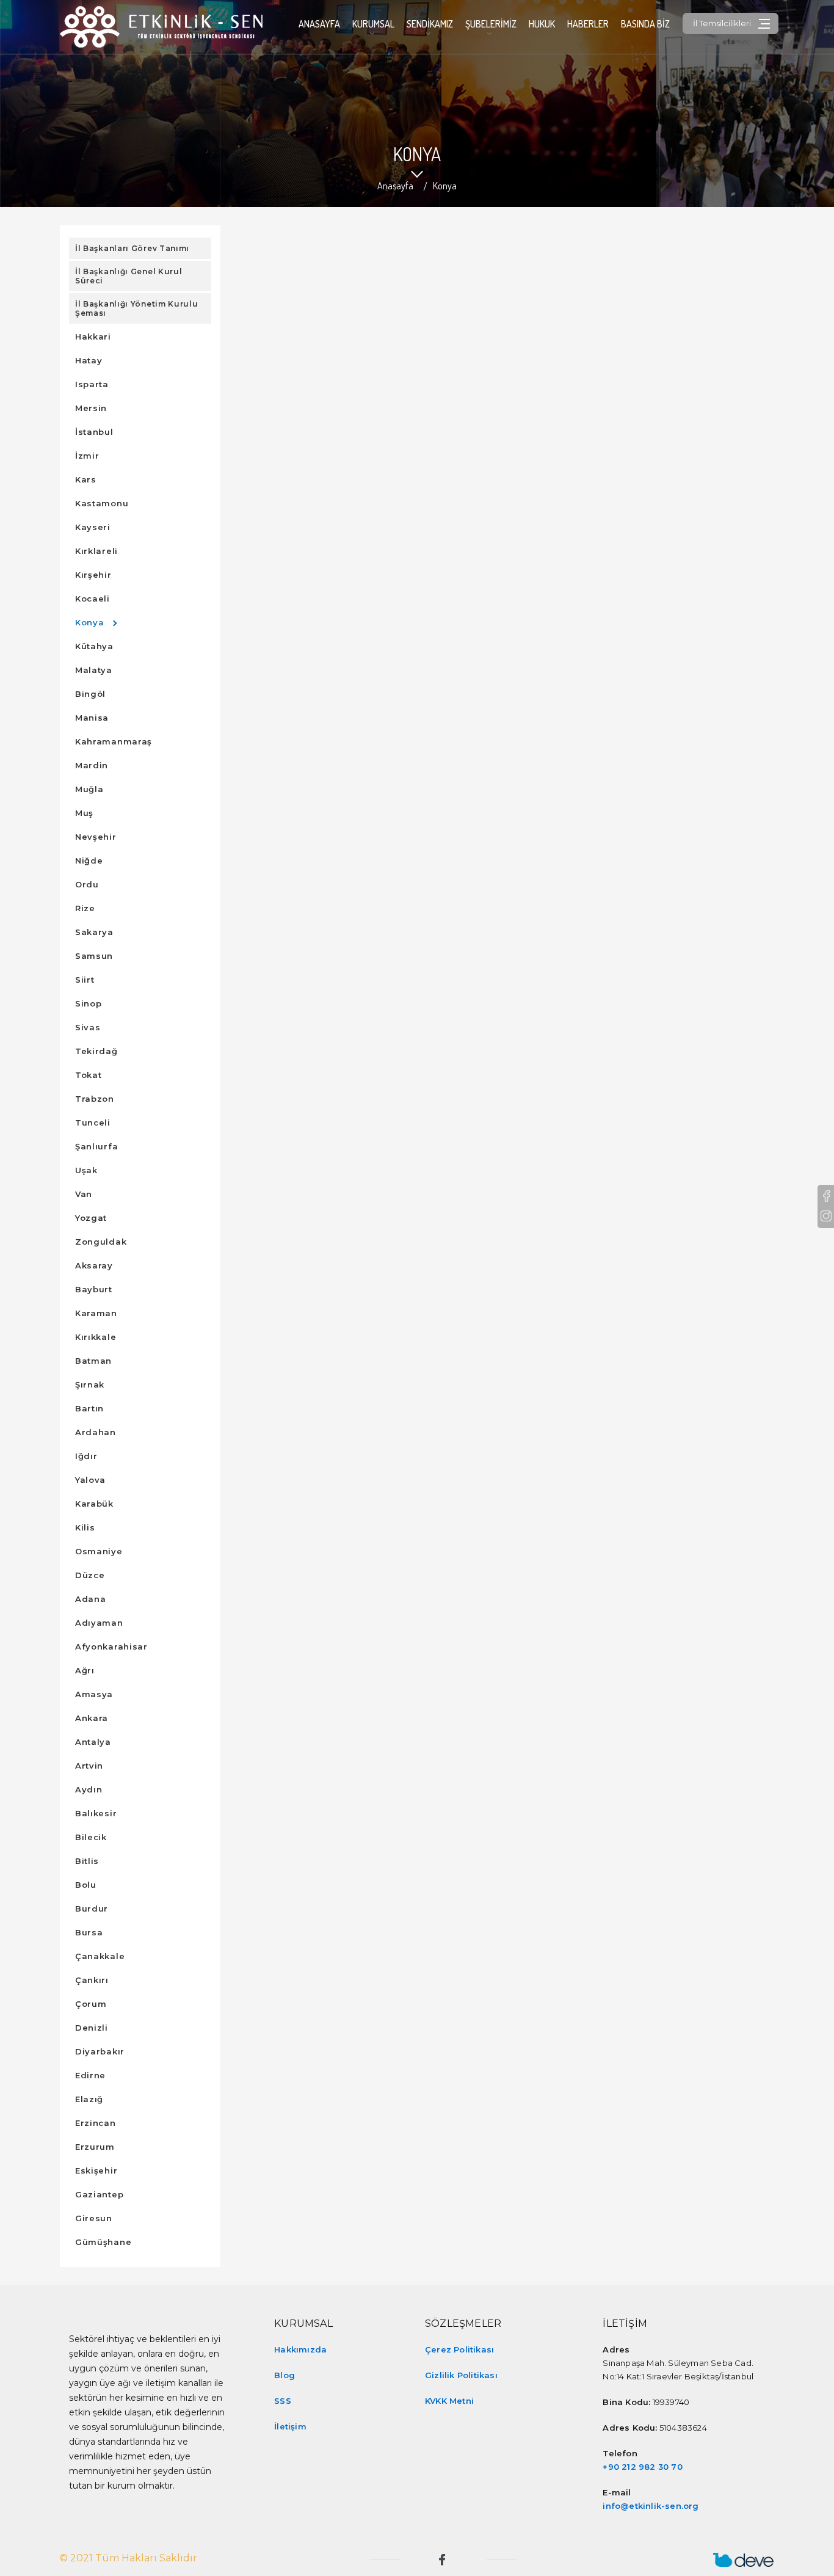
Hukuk (542, 24)
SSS (283, 2401)
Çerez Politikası (459, 2349)
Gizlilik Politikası (461, 2375)
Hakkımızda (300, 2349)
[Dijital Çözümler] (744, 2560)
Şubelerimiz (491, 24)
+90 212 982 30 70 (642, 2467)
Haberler (588, 24)
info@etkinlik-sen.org (651, 2506)
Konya (445, 186)
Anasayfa (319, 24)
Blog (285, 2375)
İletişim (290, 2426)
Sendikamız (430, 24)
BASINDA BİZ (645, 24)
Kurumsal (373, 24)
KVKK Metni (449, 2401)
